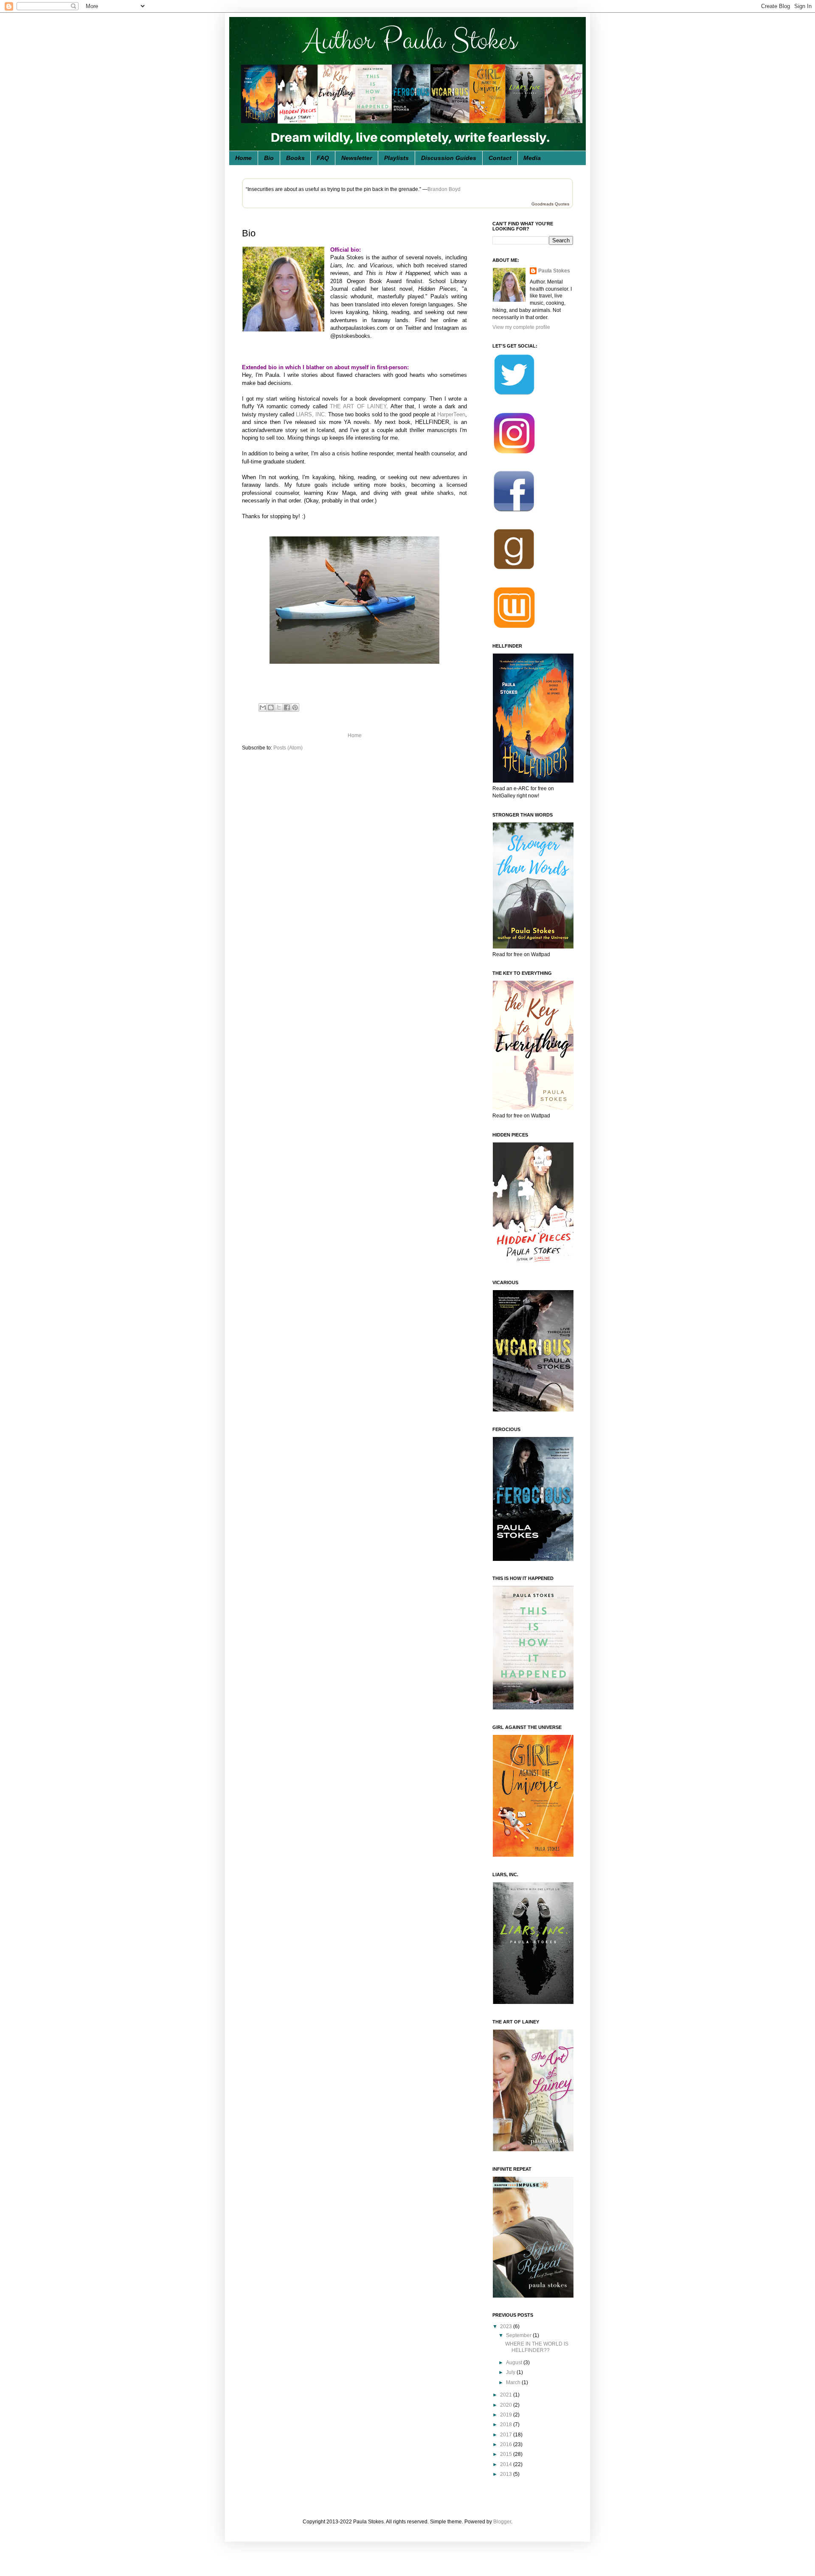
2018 (507, 2424)
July (511, 2372)
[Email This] (263, 707)
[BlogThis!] (271, 707)
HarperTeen (451, 414)
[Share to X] (279, 707)
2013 (507, 2474)
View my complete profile (521, 327)
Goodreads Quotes (550, 204)
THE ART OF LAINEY (358, 406)
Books (295, 158)
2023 (507, 2326)
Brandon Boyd (444, 189)
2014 (507, 2464)
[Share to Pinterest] (295, 707)
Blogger (502, 2522)
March (514, 2382)
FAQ (323, 158)
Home (243, 158)
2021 (507, 2395)
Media (532, 158)
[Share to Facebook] (287, 707)
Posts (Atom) (288, 748)
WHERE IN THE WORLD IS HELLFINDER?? (537, 2347)
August (515, 2363)
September (519, 2335)
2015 (507, 2454)
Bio (269, 158)
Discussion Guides (449, 158)
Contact (500, 158)
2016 (507, 2444)
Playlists (396, 158)
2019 (507, 2415)
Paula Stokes (554, 271)
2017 (507, 2435)
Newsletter (357, 158)
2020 (507, 2405)
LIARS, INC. (311, 414)
